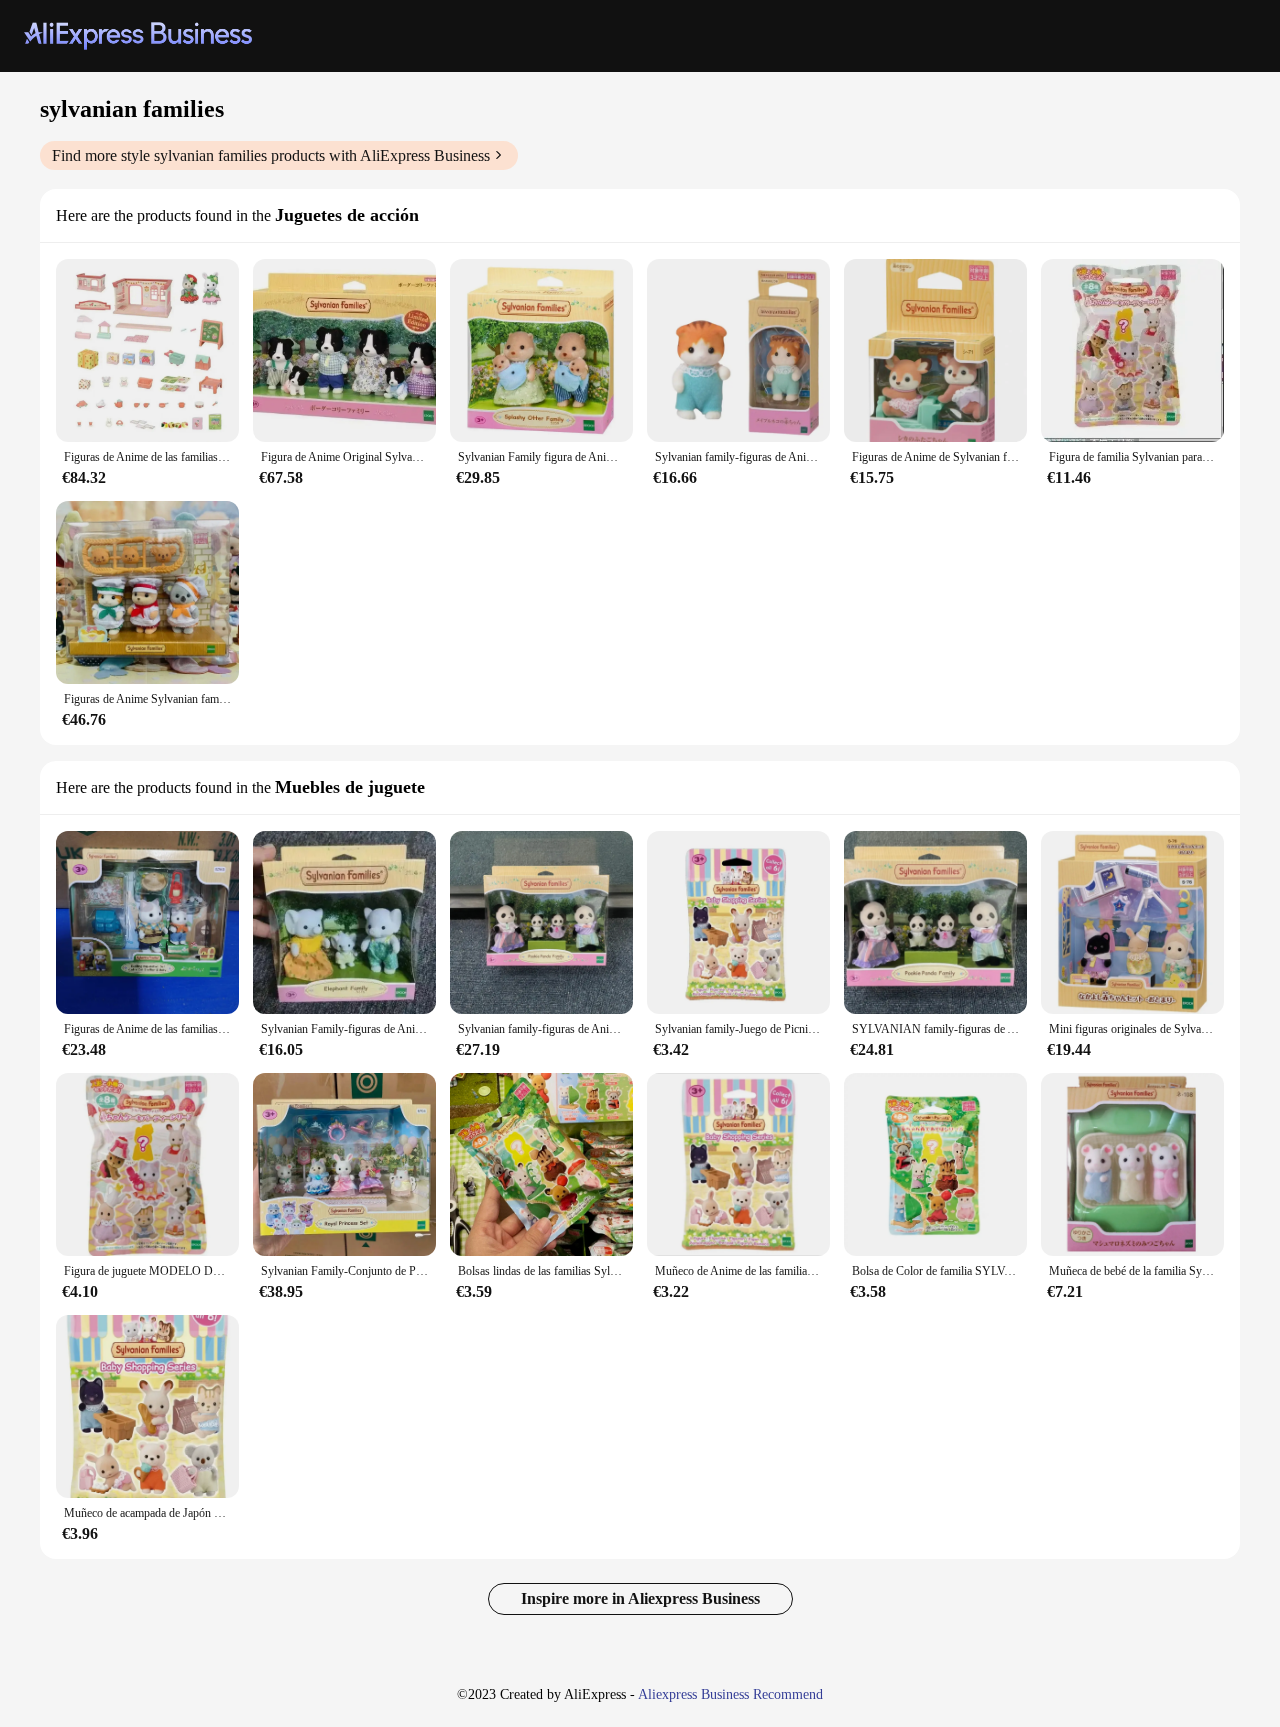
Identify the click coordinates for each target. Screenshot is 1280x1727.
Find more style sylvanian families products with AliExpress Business (271, 155)
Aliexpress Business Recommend (730, 1694)
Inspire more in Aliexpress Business (640, 1598)
